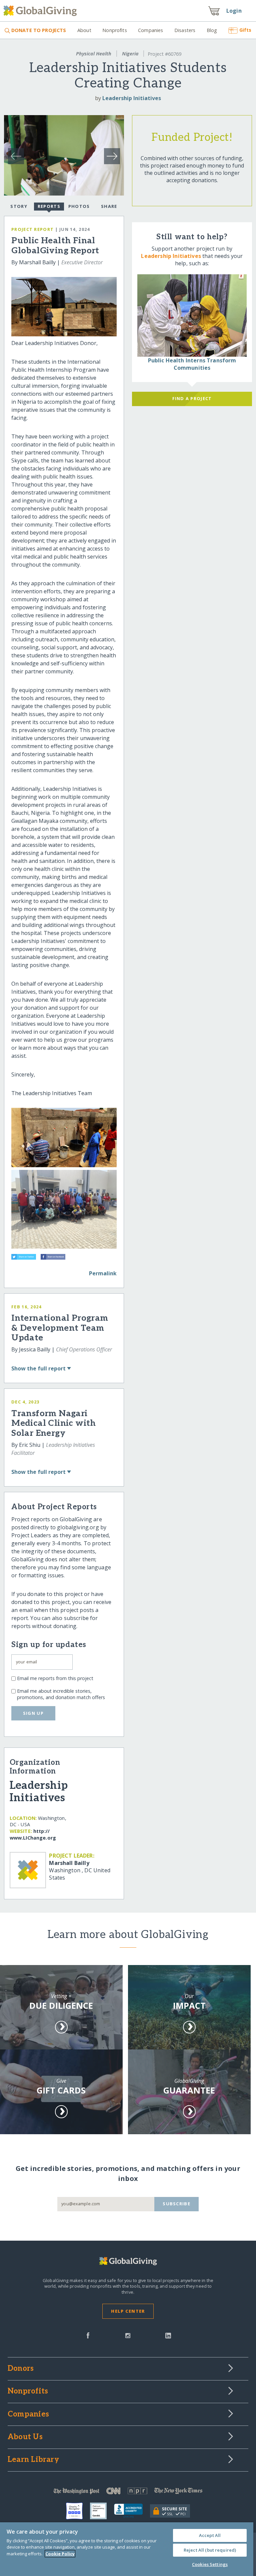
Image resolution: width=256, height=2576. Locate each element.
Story (19, 206)
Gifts (245, 30)
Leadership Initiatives (132, 98)
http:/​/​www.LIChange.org (33, 1834)
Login (234, 11)
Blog (212, 30)
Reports (49, 206)
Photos (79, 206)
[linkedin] (168, 2335)
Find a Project (192, 398)
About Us (25, 2437)
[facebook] (88, 2335)
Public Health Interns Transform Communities (192, 364)
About (84, 30)
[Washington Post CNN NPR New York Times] (128, 2492)
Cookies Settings (210, 2564)
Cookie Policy (60, 2554)
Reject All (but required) (210, 2550)
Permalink (103, 1273)
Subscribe (176, 2204)
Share (109, 206)
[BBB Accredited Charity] (132, 2511)
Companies (150, 30)
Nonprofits (114, 30)
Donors (21, 2369)
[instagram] (128, 2335)
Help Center (128, 2311)
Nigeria (130, 54)
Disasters (185, 30)
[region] (127, 2549)
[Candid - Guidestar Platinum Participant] (102, 2511)
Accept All (210, 2535)
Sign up (33, 1713)
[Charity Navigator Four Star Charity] (78, 2511)
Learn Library (33, 2460)
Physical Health (94, 54)
